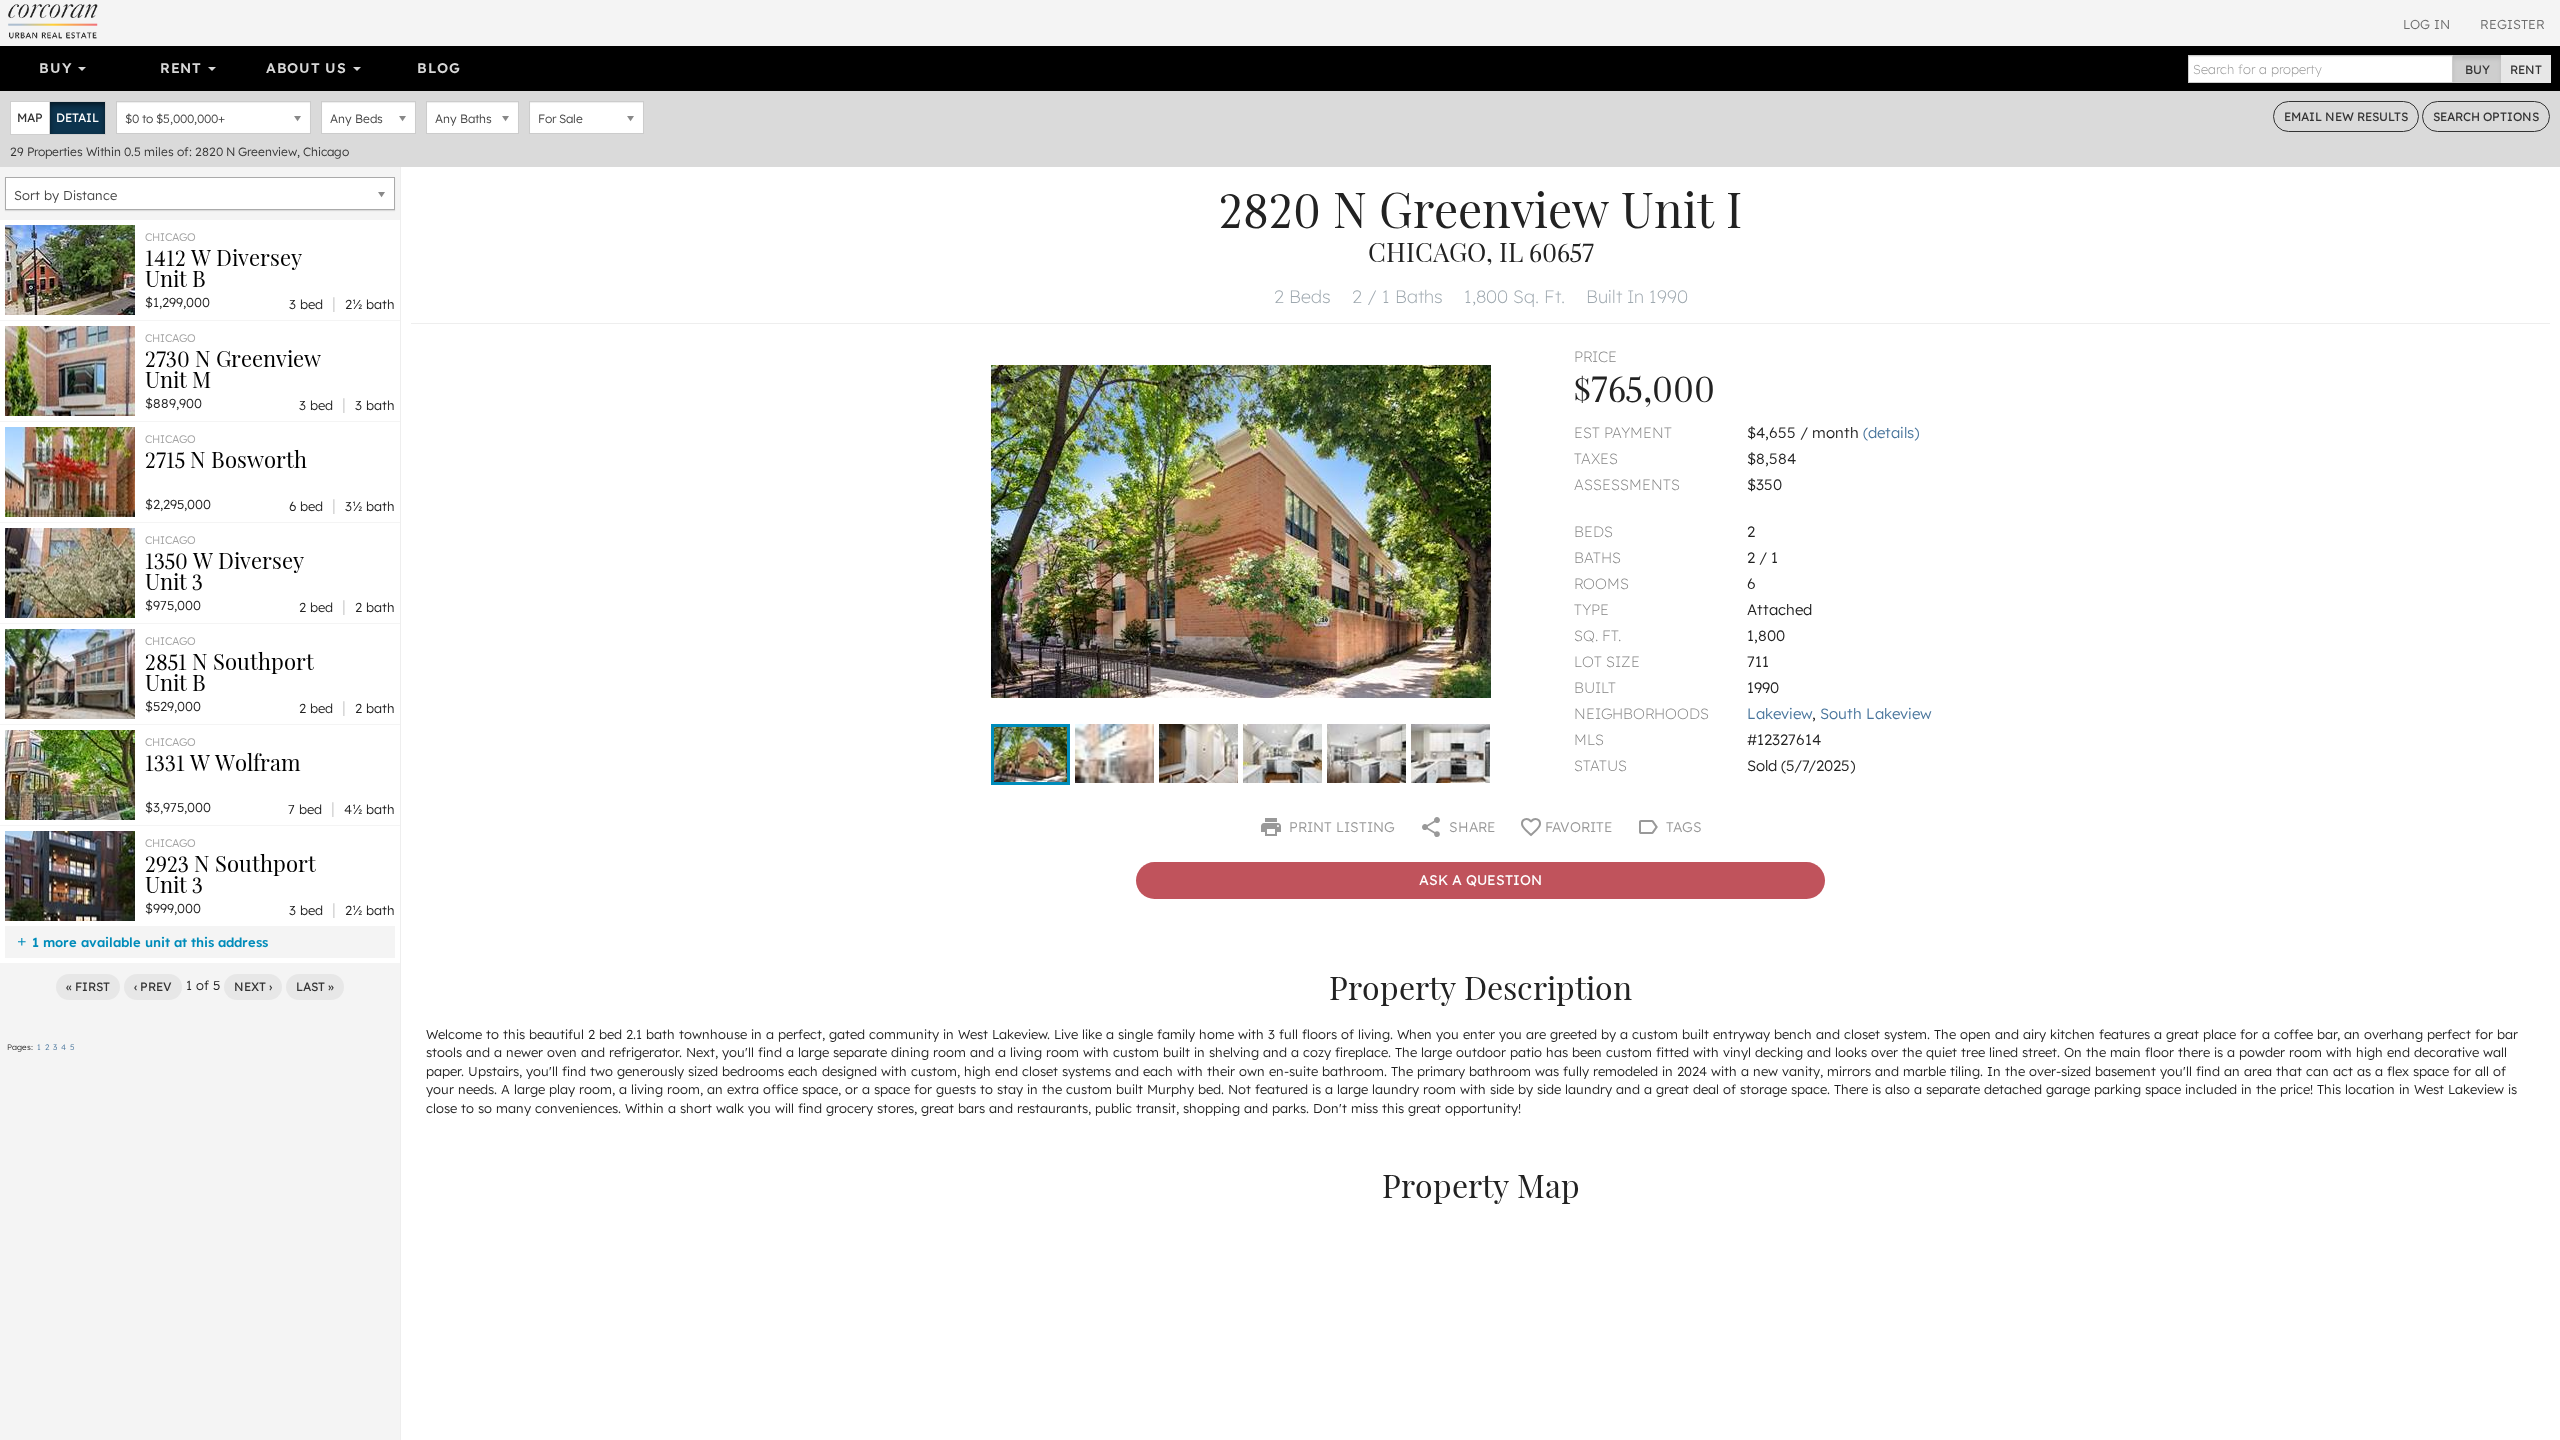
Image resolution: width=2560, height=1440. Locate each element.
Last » (315, 986)
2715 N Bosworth (226, 459)
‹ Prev (153, 986)
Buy (57, 68)
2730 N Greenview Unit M (233, 368)
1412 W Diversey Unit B (223, 267)
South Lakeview (1876, 713)
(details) (1891, 432)
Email (2346, 116)
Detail (77, 117)
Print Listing (1340, 827)
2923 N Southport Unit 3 (230, 873)
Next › (253, 986)
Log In (2426, 24)
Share (1470, 827)
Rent (183, 68)
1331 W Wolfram (223, 762)
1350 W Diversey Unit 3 (224, 570)
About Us (308, 68)
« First (88, 986)
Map (30, 117)
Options (2486, 116)
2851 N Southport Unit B (229, 671)
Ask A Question (1480, 880)
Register (2512, 24)
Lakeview (1779, 713)
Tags (1682, 827)
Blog (438, 68)
